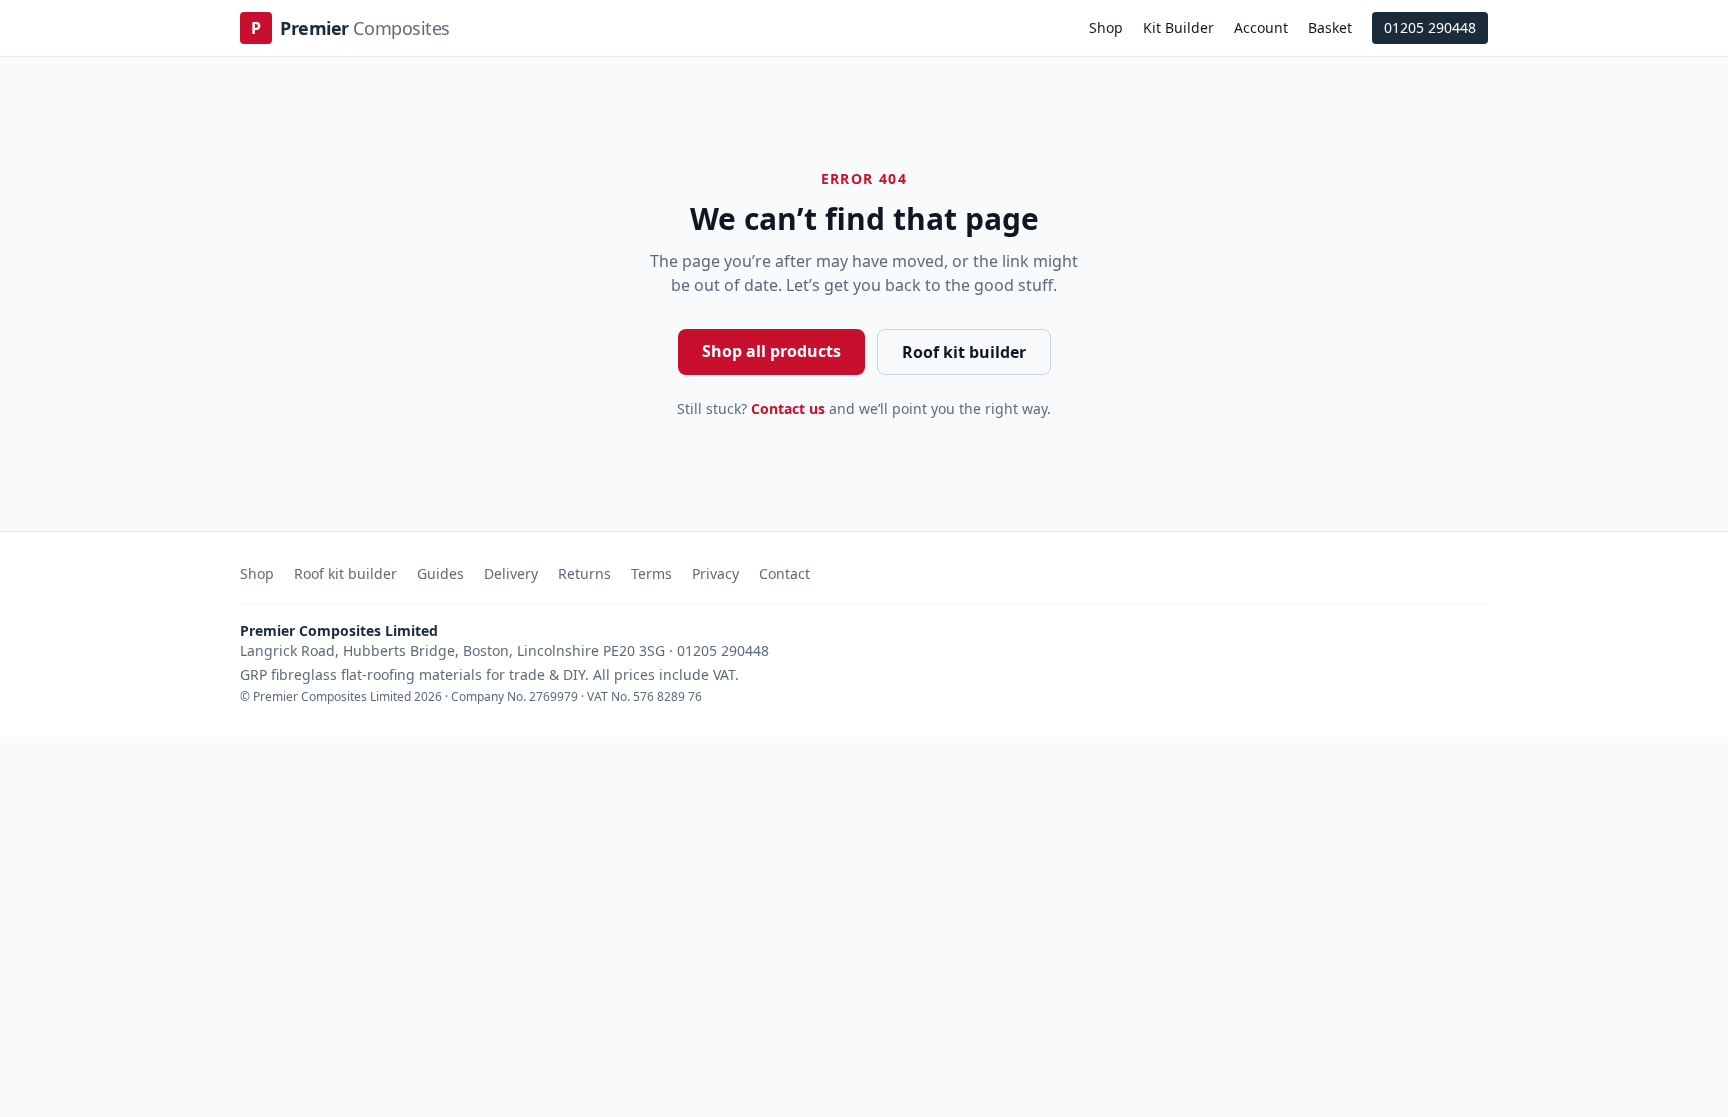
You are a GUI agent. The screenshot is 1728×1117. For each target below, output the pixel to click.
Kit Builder (1178, 27)
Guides (440, 573)
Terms (651, 573)
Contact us (788, 408)
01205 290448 (1430, 27)
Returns (584, 573)
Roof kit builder (964, 352)
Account (1261, 27)
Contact (784, 573)
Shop (1106, 27)
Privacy (715, 573)
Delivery (511, 573)
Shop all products (771, 351)
